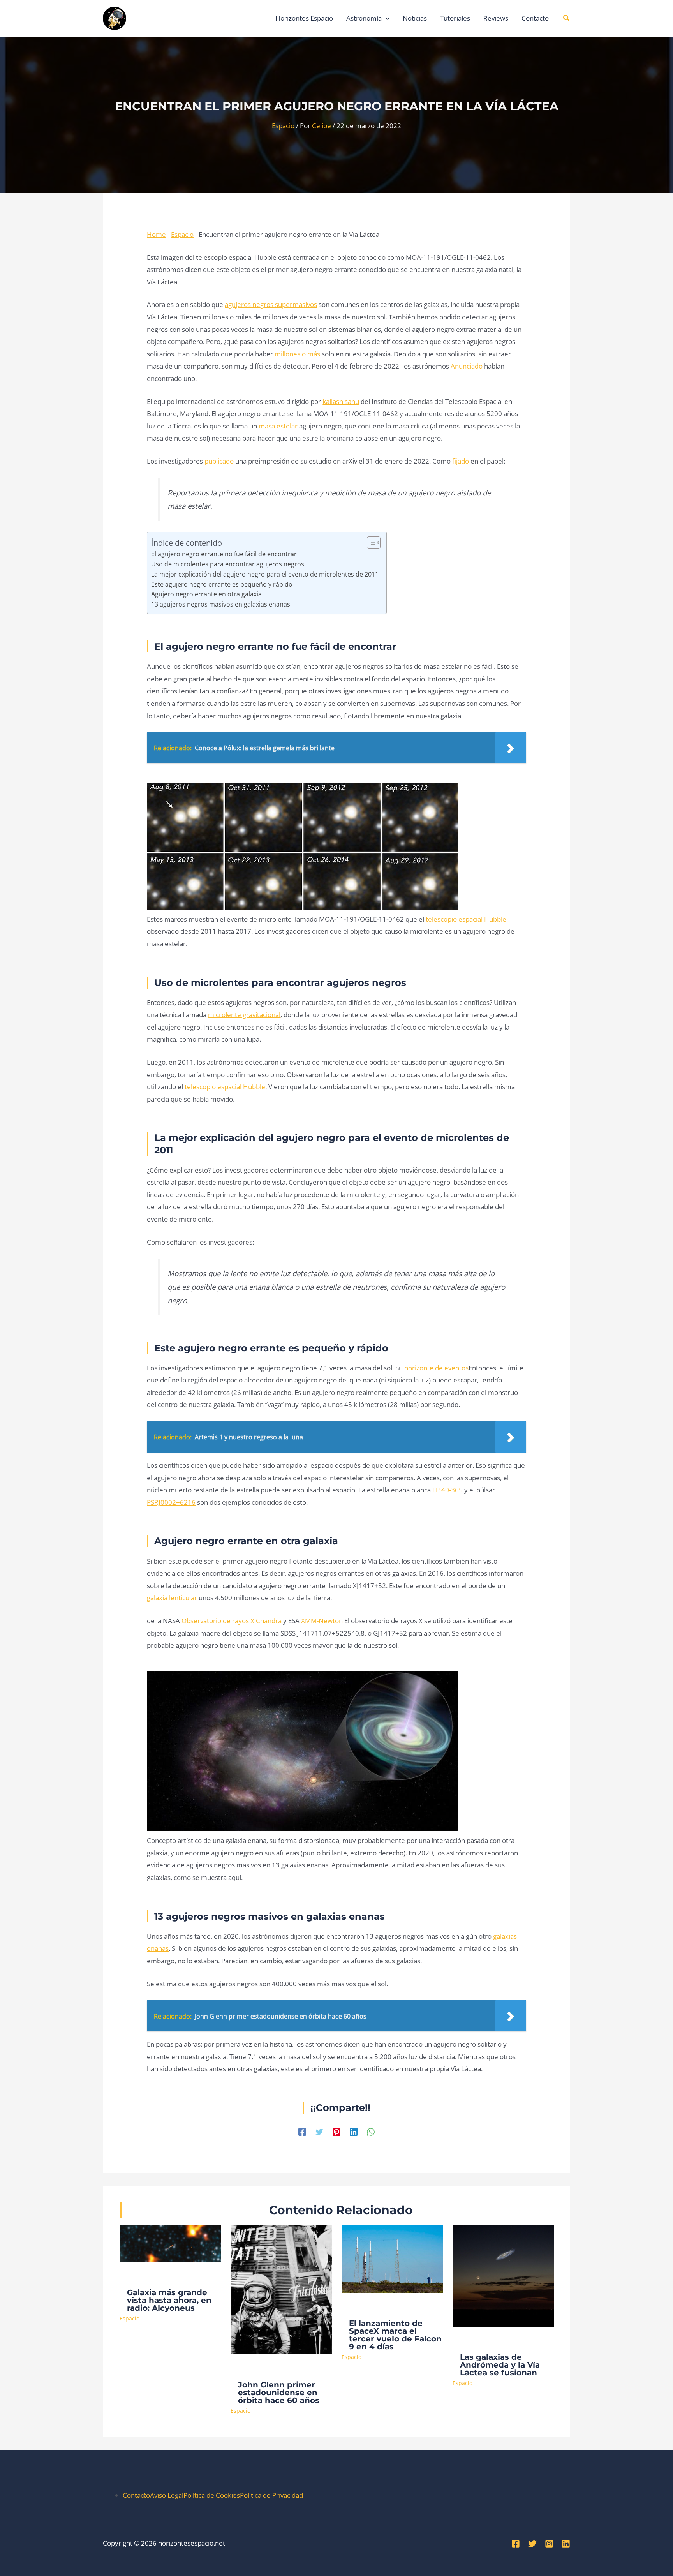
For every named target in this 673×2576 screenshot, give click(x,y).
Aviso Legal (167, 2495)
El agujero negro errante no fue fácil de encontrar (224, 554)
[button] (567, 18)
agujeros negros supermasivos (271, 304)
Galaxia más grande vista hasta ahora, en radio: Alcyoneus (169, 2300)
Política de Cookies (212, 2495)
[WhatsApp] (371, 2131)
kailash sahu (341, 401)
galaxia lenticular (172, 1598)
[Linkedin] (354, 2131)
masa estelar (278, 426)
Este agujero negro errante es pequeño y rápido (222, 584)
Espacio (283, 126)
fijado (461, 461)
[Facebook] (302, 2131)
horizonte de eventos (436, 1368)
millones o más (297, 354)
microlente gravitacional (244, 1015)
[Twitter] (319, 2131)
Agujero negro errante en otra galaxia (206, 594)
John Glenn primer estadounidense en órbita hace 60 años (279, 2393)
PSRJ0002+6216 (171, 1502)
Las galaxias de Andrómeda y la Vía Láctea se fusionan (500, 2365)
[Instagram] (549, 2544)
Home (156, 234)
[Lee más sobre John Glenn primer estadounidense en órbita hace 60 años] (281, 2289)
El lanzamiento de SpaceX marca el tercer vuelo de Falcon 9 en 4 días (395, 2335)
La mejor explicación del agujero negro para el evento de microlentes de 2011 (265, 574)
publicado (219, 461)
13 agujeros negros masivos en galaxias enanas (221, 604)
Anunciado (467, 366)
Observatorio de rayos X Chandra (232, 1621)
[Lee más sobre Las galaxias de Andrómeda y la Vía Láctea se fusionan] (503, 2275)
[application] (386, 18)
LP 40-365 (447, 1490)
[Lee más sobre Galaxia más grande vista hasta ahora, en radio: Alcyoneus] (170, 2243)
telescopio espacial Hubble (466, 919)
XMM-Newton (322, 1621)
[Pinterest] (336, 2131)
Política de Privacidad (271, 2495)
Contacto (136, 2495)
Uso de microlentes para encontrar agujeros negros (228, 564)
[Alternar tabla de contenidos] (370, 543)
